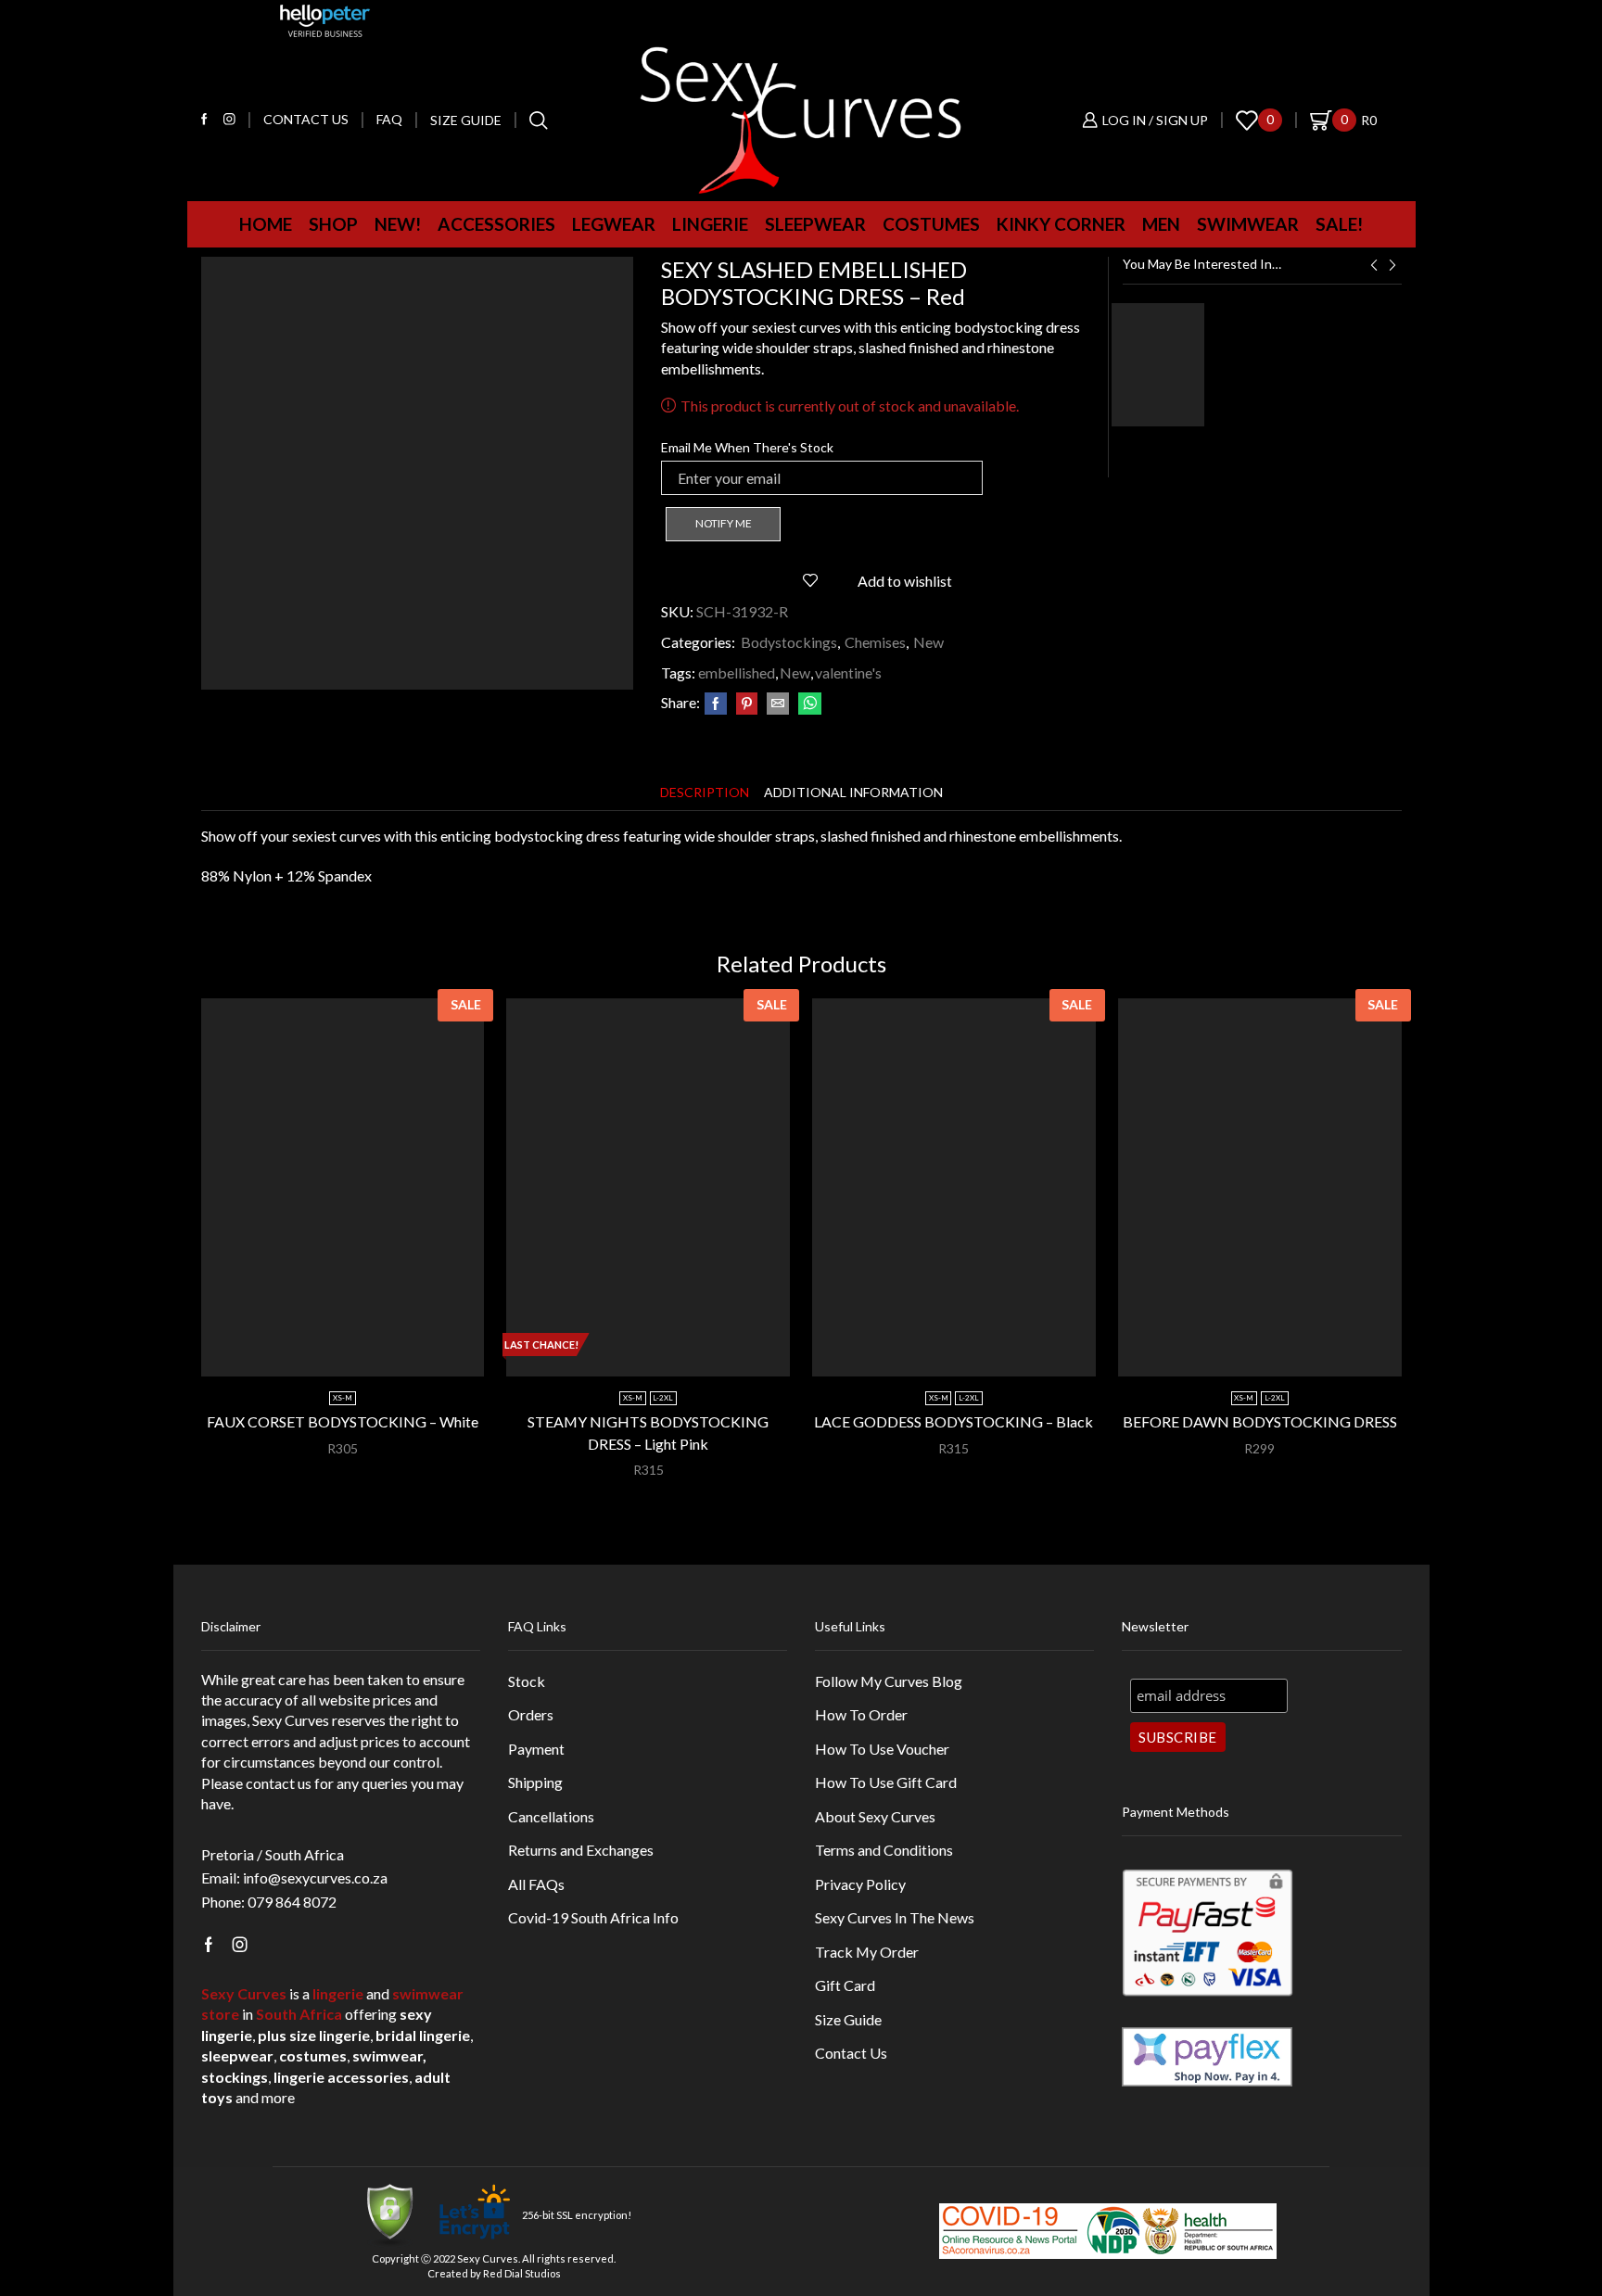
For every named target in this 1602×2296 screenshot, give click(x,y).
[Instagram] (229, 120)
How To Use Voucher (882, 1749)
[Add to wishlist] (445, 1346)
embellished (737, 672)
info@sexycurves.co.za (315, 1877)
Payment (536, 1749)
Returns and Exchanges (581, 1850)
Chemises (875, 642)
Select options (352, 1345)
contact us (279, 1783)
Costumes (931, 224)
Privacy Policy (860, 1884)
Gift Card (845, 1985)
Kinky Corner (1061, 224)
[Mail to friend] (778, 704)
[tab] (705, 792)
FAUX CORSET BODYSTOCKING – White (343, 1421)
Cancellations (551, 1816)
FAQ (389, 119)
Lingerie (710, 224)
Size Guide (466, 120)
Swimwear (1248, 224)
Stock (527, 1681)
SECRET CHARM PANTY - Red (1306, 313)
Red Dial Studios (522, 2273)
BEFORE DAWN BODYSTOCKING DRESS (1260, 1421)
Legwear (614, 224)
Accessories (496, 224)
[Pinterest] (747, 704)
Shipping (535, 1782)
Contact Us (851, 2053)
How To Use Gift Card (886, 1782)
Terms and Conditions (884, 1850)
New (928, 642)
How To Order (861, 1714)
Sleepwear (815, 224)
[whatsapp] (807, 704)
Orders (531, 1714)
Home (266, 224)
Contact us (306, 119)
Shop (333, 224)
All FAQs (536, 1884)
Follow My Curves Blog (889, 1681)
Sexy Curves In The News (895, 1917)
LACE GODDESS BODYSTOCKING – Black (954, 1421)
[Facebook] (204, 120)
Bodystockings (789, 642)
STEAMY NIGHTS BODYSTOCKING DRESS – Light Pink (648, 1433)
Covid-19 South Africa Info (593, 1917)
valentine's (848, 672)
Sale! (1339, 224)
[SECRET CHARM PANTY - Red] (1158, 365)
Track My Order (867, 1952)
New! (398, 224)
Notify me (724, 523)
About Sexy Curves (875, 1816)
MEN (1161, 224)
